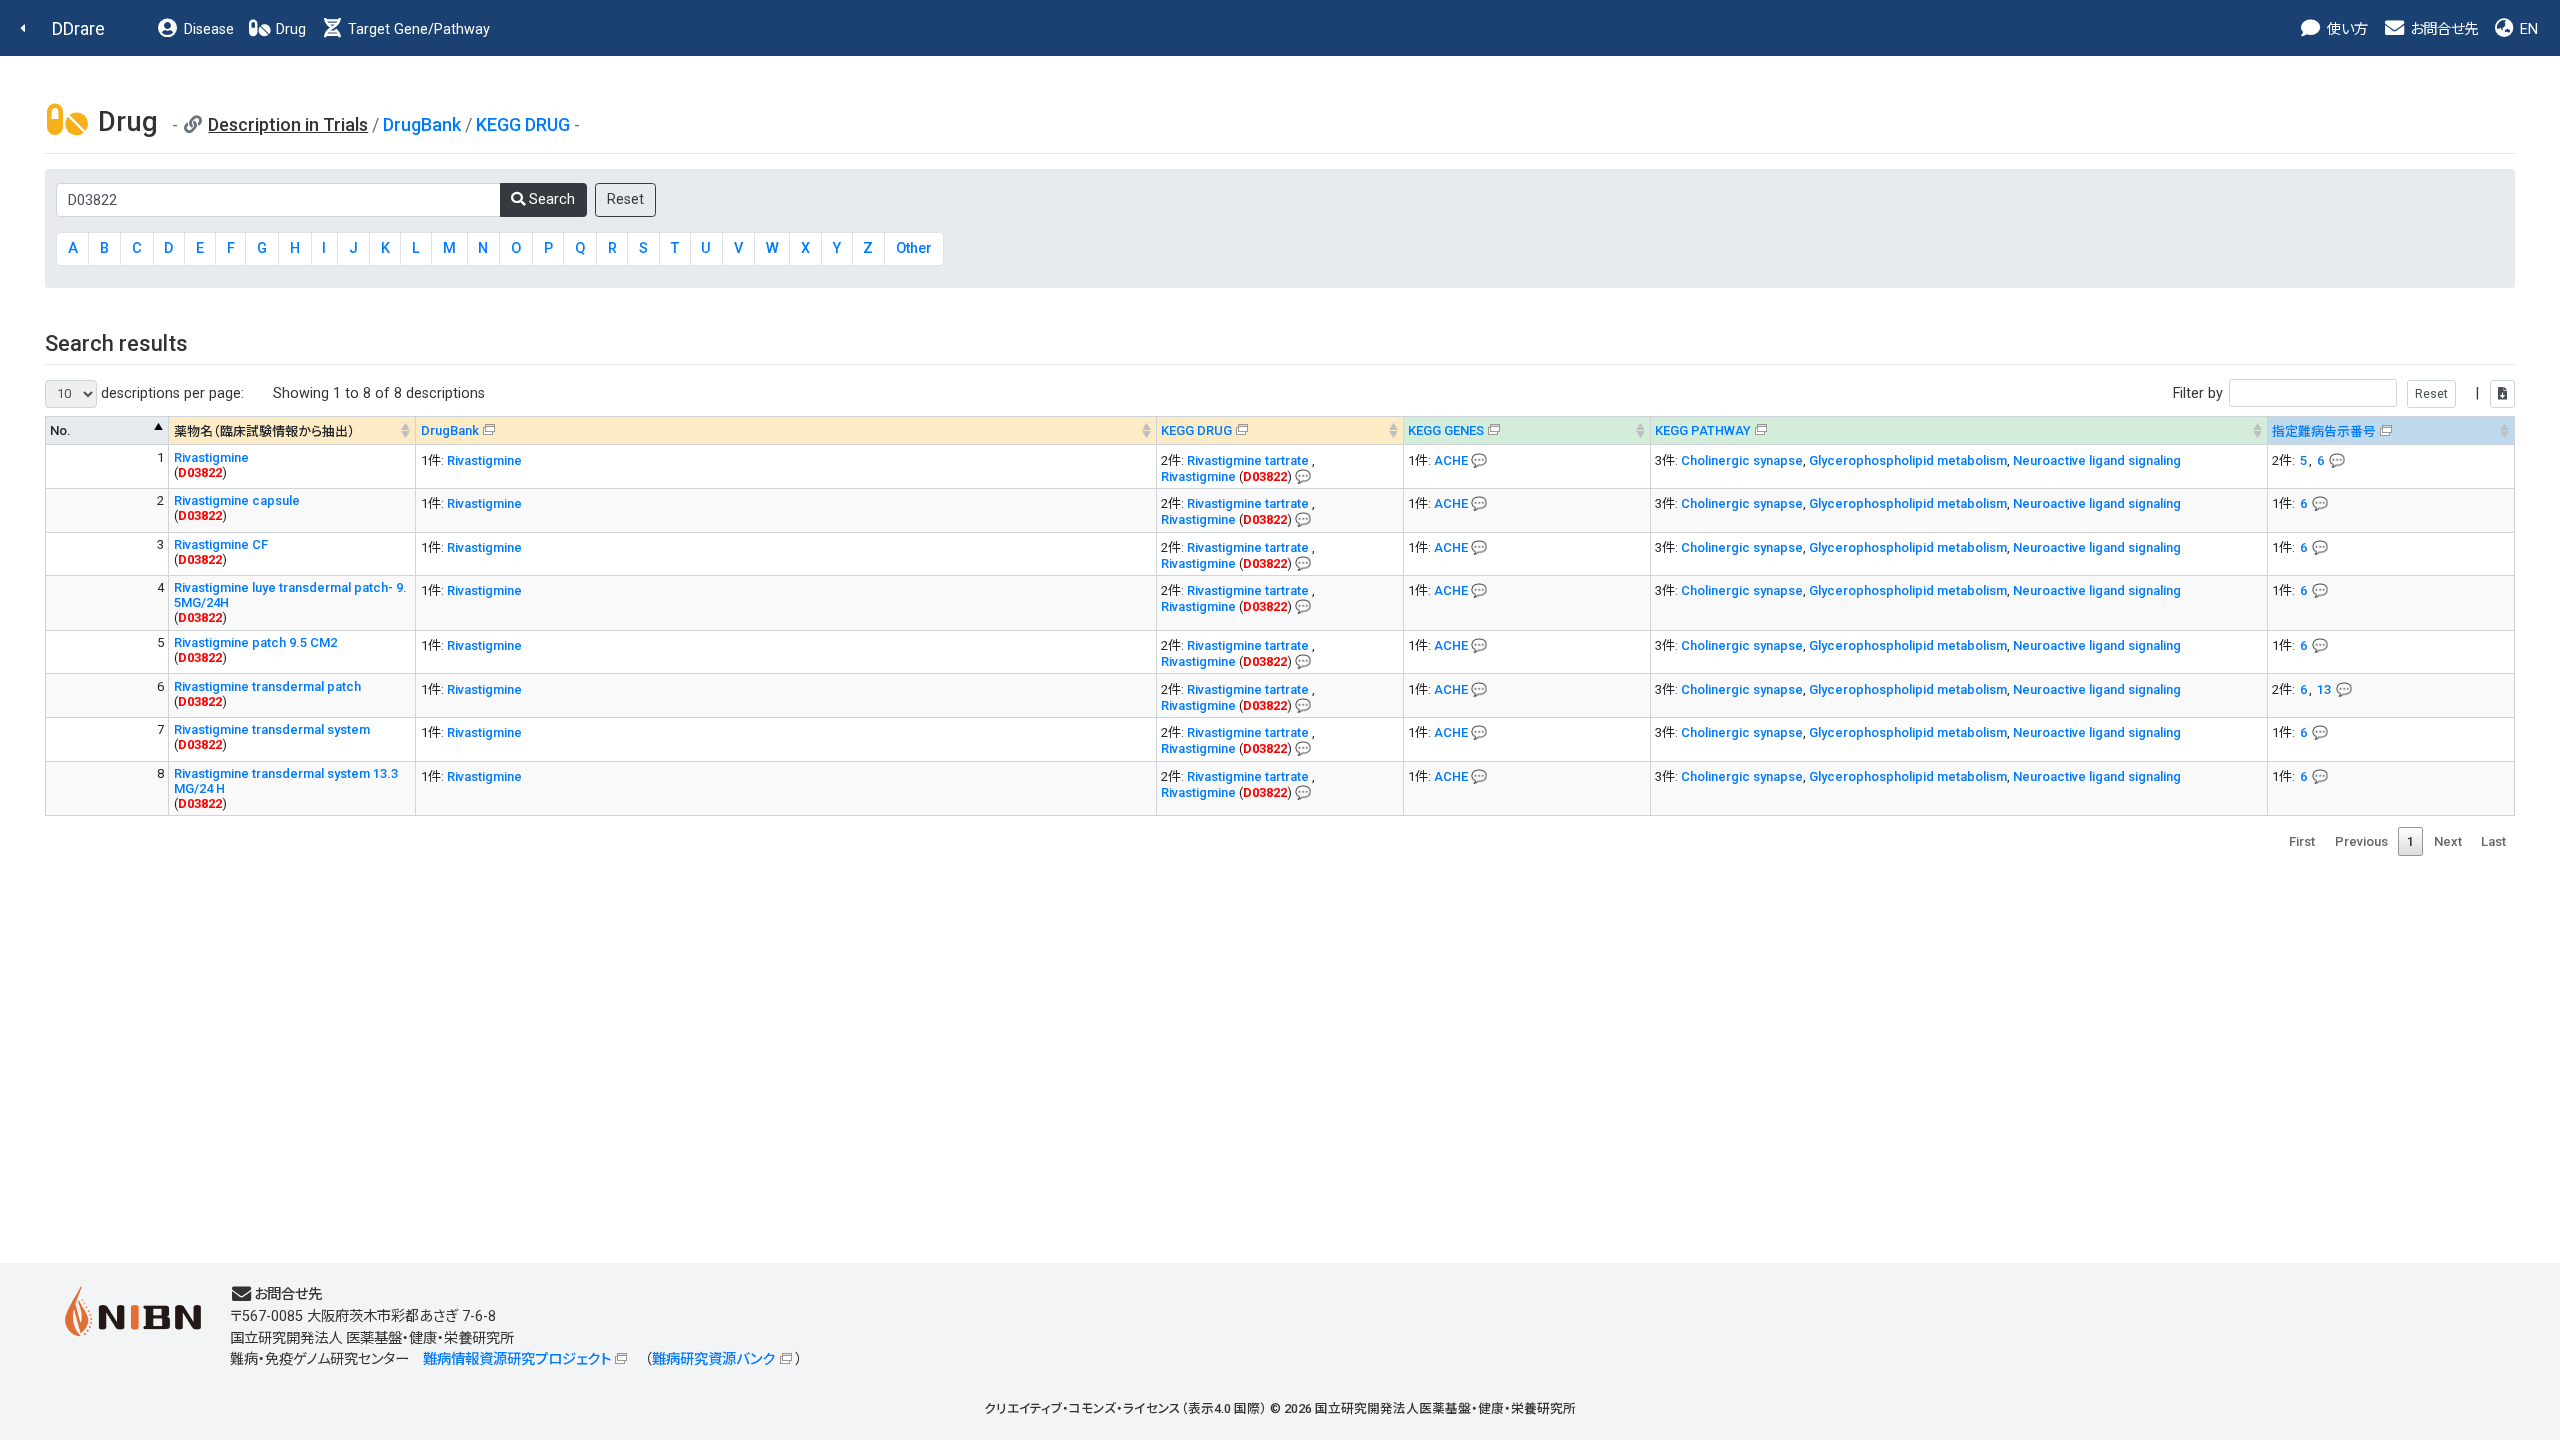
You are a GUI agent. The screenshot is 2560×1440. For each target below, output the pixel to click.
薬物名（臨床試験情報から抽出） (264, 431)
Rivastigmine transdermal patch (267, 686)
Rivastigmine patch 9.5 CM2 (255, 642)
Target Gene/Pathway (417, 29)
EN (2527, 29)
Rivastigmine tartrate (1249, 460)
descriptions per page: (170, 393)
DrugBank (422, 124)
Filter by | (2328, 393)
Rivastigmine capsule (237, 500)
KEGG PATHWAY (1703, 430)
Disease (207, 29)
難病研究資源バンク (713, 1359)
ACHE (1451, 460)
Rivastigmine (211, 457)
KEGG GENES (1446, 430)
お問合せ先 (2442, 29)
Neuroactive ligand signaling (2097, 460)
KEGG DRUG (523, 124)
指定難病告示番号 (2324, 431)
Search (550, 199)
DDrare (78, 28)
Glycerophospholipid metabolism (1908, 460)
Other (914, 248)
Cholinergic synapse (1742, 460)
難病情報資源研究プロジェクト (517, 1359)
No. (60, 430)
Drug (289, 29)
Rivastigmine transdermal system (272, 729)
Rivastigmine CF (221, 544)
